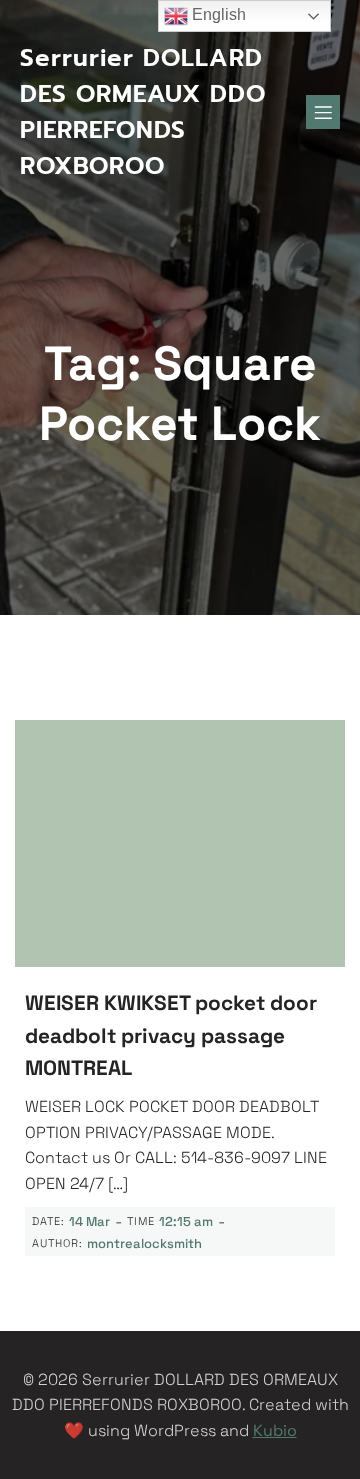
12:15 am (186, 1221)
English (217, 14)
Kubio (275, 1430)
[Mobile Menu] (323, 112)
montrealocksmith (144, 1243)
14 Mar (89, 1221)
